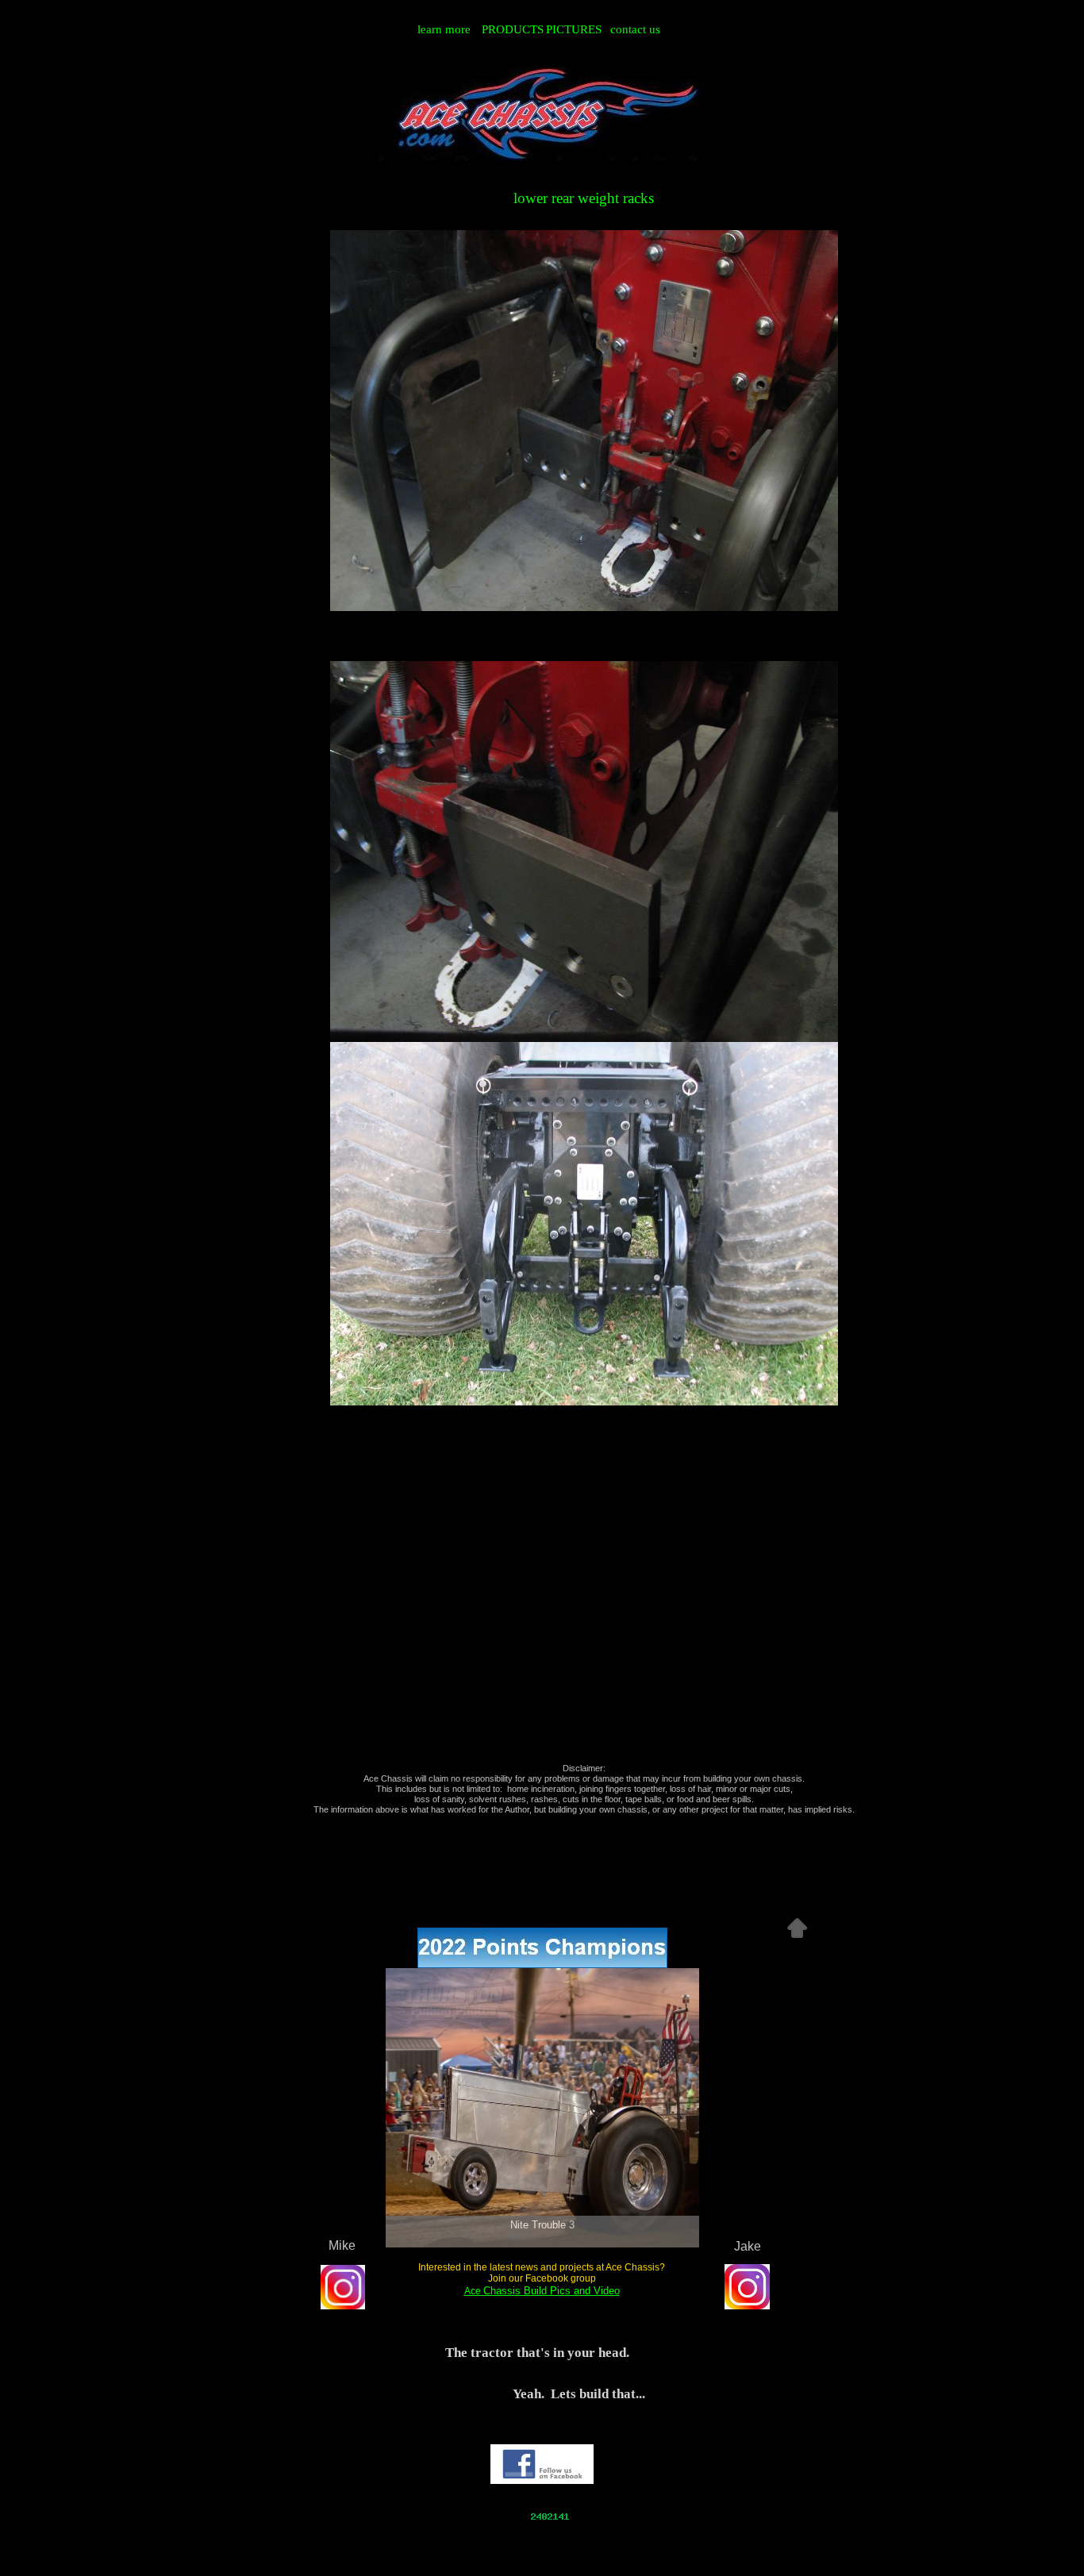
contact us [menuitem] (635, 29)
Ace (474, 2291)
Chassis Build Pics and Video (552, 2291)
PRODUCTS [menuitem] (511, 29)
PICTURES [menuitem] (574, 29)
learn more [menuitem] (444, 29)
